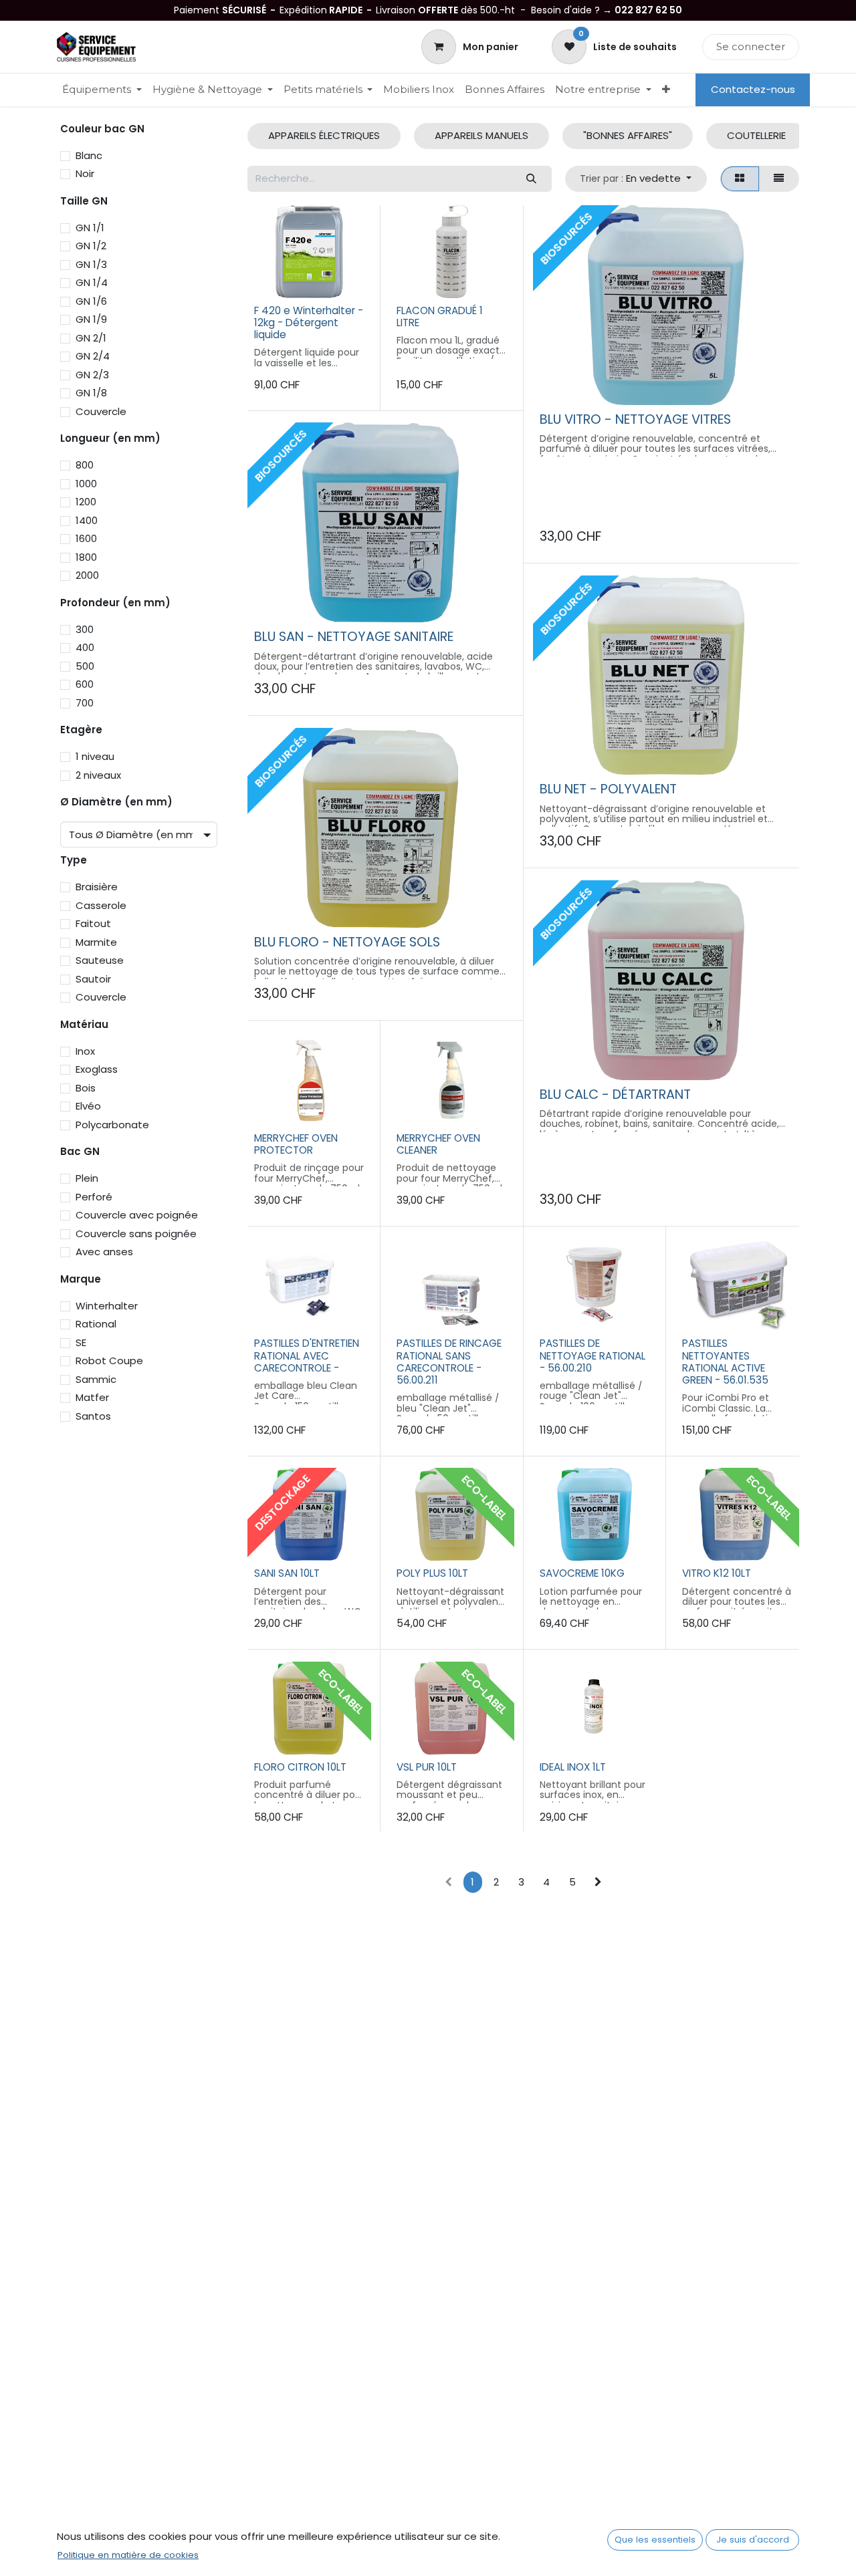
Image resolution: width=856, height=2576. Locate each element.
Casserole (101, 905)
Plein (87, 1178)
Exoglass (97, 1069)
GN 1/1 (90, 228)
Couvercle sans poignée (136, 1234)
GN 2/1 (91, 338)
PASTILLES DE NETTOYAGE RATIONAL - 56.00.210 (593, 1355)
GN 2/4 (93, 356)
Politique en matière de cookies (128, 2555)
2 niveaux (98, 775)
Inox (85, 1051)
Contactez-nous (753, 89)
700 (85, 703)
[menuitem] (102, 90)
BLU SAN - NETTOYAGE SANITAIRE (354, 637)
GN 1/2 (91, 246)
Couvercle (101, 411)
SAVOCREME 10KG (582, 1573)
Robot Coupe (109, 1361)
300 (85, 629)
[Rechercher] (531, 179)
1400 (87, 520)
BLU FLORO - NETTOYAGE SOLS (347, 942)
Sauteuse (100, 960)
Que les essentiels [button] (655, 2540)
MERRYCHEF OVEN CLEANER (438, 1144)
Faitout (93, 923)
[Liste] (779, 179)
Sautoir (93, 979)
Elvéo (88, 1106)
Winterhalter (107, 1306)
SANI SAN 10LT (287, 1573)
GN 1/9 (91, 319)
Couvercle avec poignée (137, 1215)
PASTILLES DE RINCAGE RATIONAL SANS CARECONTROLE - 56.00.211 (449, 1362)
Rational (96, 1324)
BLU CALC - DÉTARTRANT (615, 1094)
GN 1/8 (91, 393)
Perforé (94, 1197)
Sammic (96, 1379)
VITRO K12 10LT (717, 1573)
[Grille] (740, 179)
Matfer (92, 1397)
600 (85, 684)
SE (81, 1342)
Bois (86, 1088)
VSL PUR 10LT (427, 1767)
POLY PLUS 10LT (432, 1573)
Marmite (96, 942)
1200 (86, 502)
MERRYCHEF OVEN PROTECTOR (296, 1144)
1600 (86, 538)
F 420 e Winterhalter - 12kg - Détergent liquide (309, 323)
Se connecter (751, 46)
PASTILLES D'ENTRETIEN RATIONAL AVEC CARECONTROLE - (307, 1355)
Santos (93, 1416)
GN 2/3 (92, 375)
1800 (86, 557)
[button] (636, 179)
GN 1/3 (91, 264)
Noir (85, 173)
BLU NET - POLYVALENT (608, 789)
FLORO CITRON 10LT (300, 1767)
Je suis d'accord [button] (753, 2540)
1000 (86, 484)
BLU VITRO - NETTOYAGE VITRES (635, 419)
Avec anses (104, 1252)
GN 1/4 (92, 282)
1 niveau (95, 756)
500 (85, 666)
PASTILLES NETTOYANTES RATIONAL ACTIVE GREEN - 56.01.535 (725, 1362)
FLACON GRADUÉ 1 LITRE (440, 316)
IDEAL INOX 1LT (573, 1767)
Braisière (97, 887)
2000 (87, 575)
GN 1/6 (91, 301)
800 (85, 465)
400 (85, 647)
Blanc (89, 155)
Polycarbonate (112, 1125)
